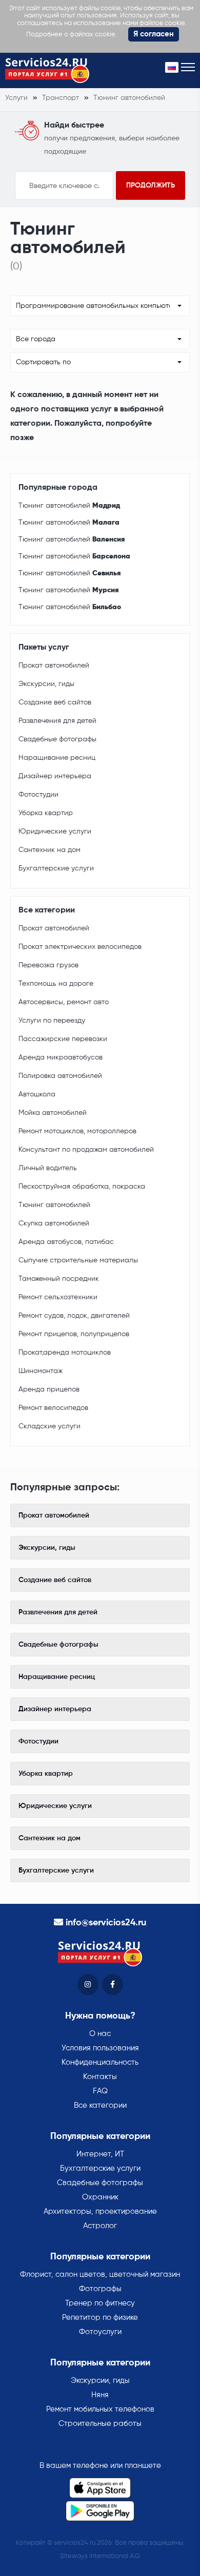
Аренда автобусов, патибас (66, 1242)
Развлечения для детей (57, 721)
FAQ (100, 2091)
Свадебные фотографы (57, 739)
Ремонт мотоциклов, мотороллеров (77, 1131)
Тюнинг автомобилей (69, 506)
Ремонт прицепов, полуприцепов (74, 1334)
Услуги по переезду (52, 1021)
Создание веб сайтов (55, 702)
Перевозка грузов (48, 965)
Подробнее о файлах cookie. (71, 35)
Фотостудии (38, 795)
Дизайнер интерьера (55, 776)
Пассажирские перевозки (63, 1039)
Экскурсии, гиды (46, 684)
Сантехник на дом (49, 850)
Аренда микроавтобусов (61, 1057)
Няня (100, 2395)
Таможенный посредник (59, 1279)
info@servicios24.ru (106, 1923)
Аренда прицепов (49, 1389)
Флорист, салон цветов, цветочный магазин (100, 2274)
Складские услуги (49, 1426)
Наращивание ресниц (57, 758)
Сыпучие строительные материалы (78, 1260)
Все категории (100, 2105)
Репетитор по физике (100, 2318)
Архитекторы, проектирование (100, 2211)
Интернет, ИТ (100, 2154)
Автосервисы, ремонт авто (64, 1002)
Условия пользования (100, 2048)
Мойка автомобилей (53, 1113)
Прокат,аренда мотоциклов (65, 1353)
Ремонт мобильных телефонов (100, 2409)
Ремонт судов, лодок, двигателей (74, 1316)
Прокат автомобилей (54, 666)
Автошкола (37, 1094)
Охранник (100, 2197)
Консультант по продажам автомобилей (86, 1150)
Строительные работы (100, 2424)
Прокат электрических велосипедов (80, 947)
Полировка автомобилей (60, 1076)
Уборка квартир (46, 813)
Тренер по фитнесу (100, 2303)
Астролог (100, 2226)
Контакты (100, 2077)
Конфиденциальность (100, 2062)
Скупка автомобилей (54, 1223)
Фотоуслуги (100, 2332)
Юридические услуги (55, 832)
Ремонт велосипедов (53, 1408)
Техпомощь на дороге (56, 984)
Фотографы (100, 2289)
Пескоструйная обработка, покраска (82, 1187)
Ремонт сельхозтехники (58, 1297)
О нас (100, 2034)
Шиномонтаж (41, 1371)
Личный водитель (48, 1168)
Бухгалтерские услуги (56, 868)
